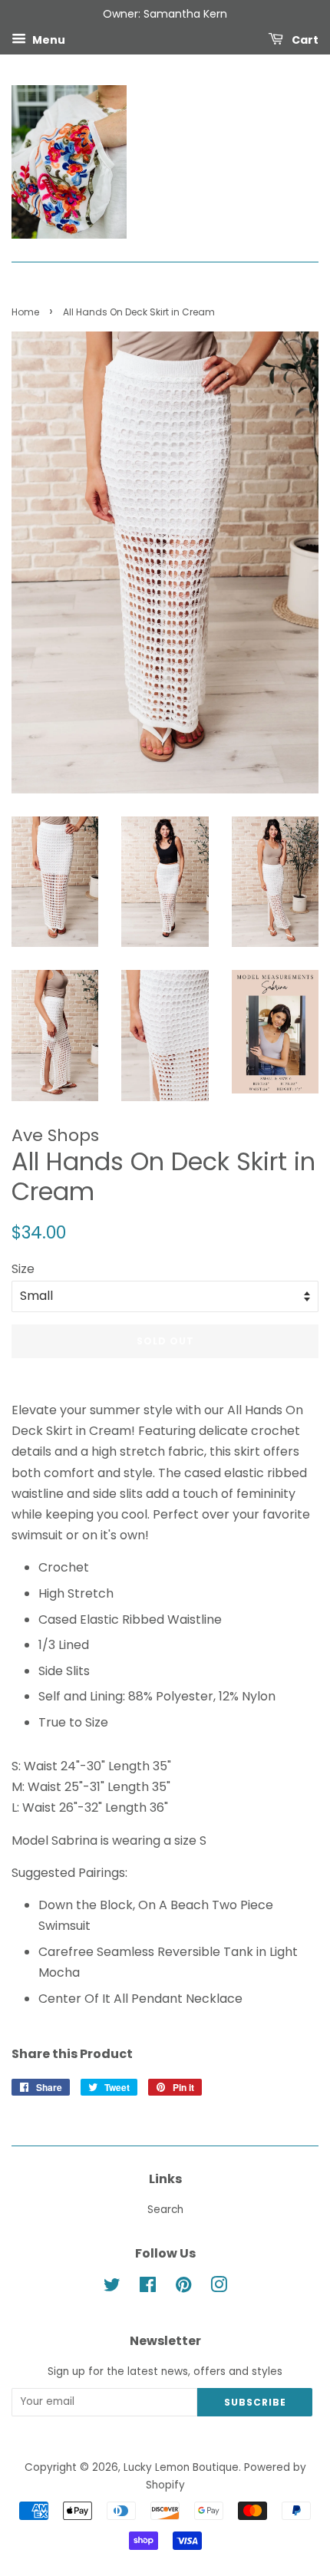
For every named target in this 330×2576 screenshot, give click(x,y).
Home (25, 312)
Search (165, 2210)
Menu (48, 39)
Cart (304, 39)
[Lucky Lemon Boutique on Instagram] (219, 2288)
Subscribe (255, 2402)
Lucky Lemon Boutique (181, 2467)
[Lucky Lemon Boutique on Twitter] (112, 2288)
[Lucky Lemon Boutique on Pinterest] (183, 2288)
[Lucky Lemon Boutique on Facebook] (148, 2288)
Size (23, 1269)
